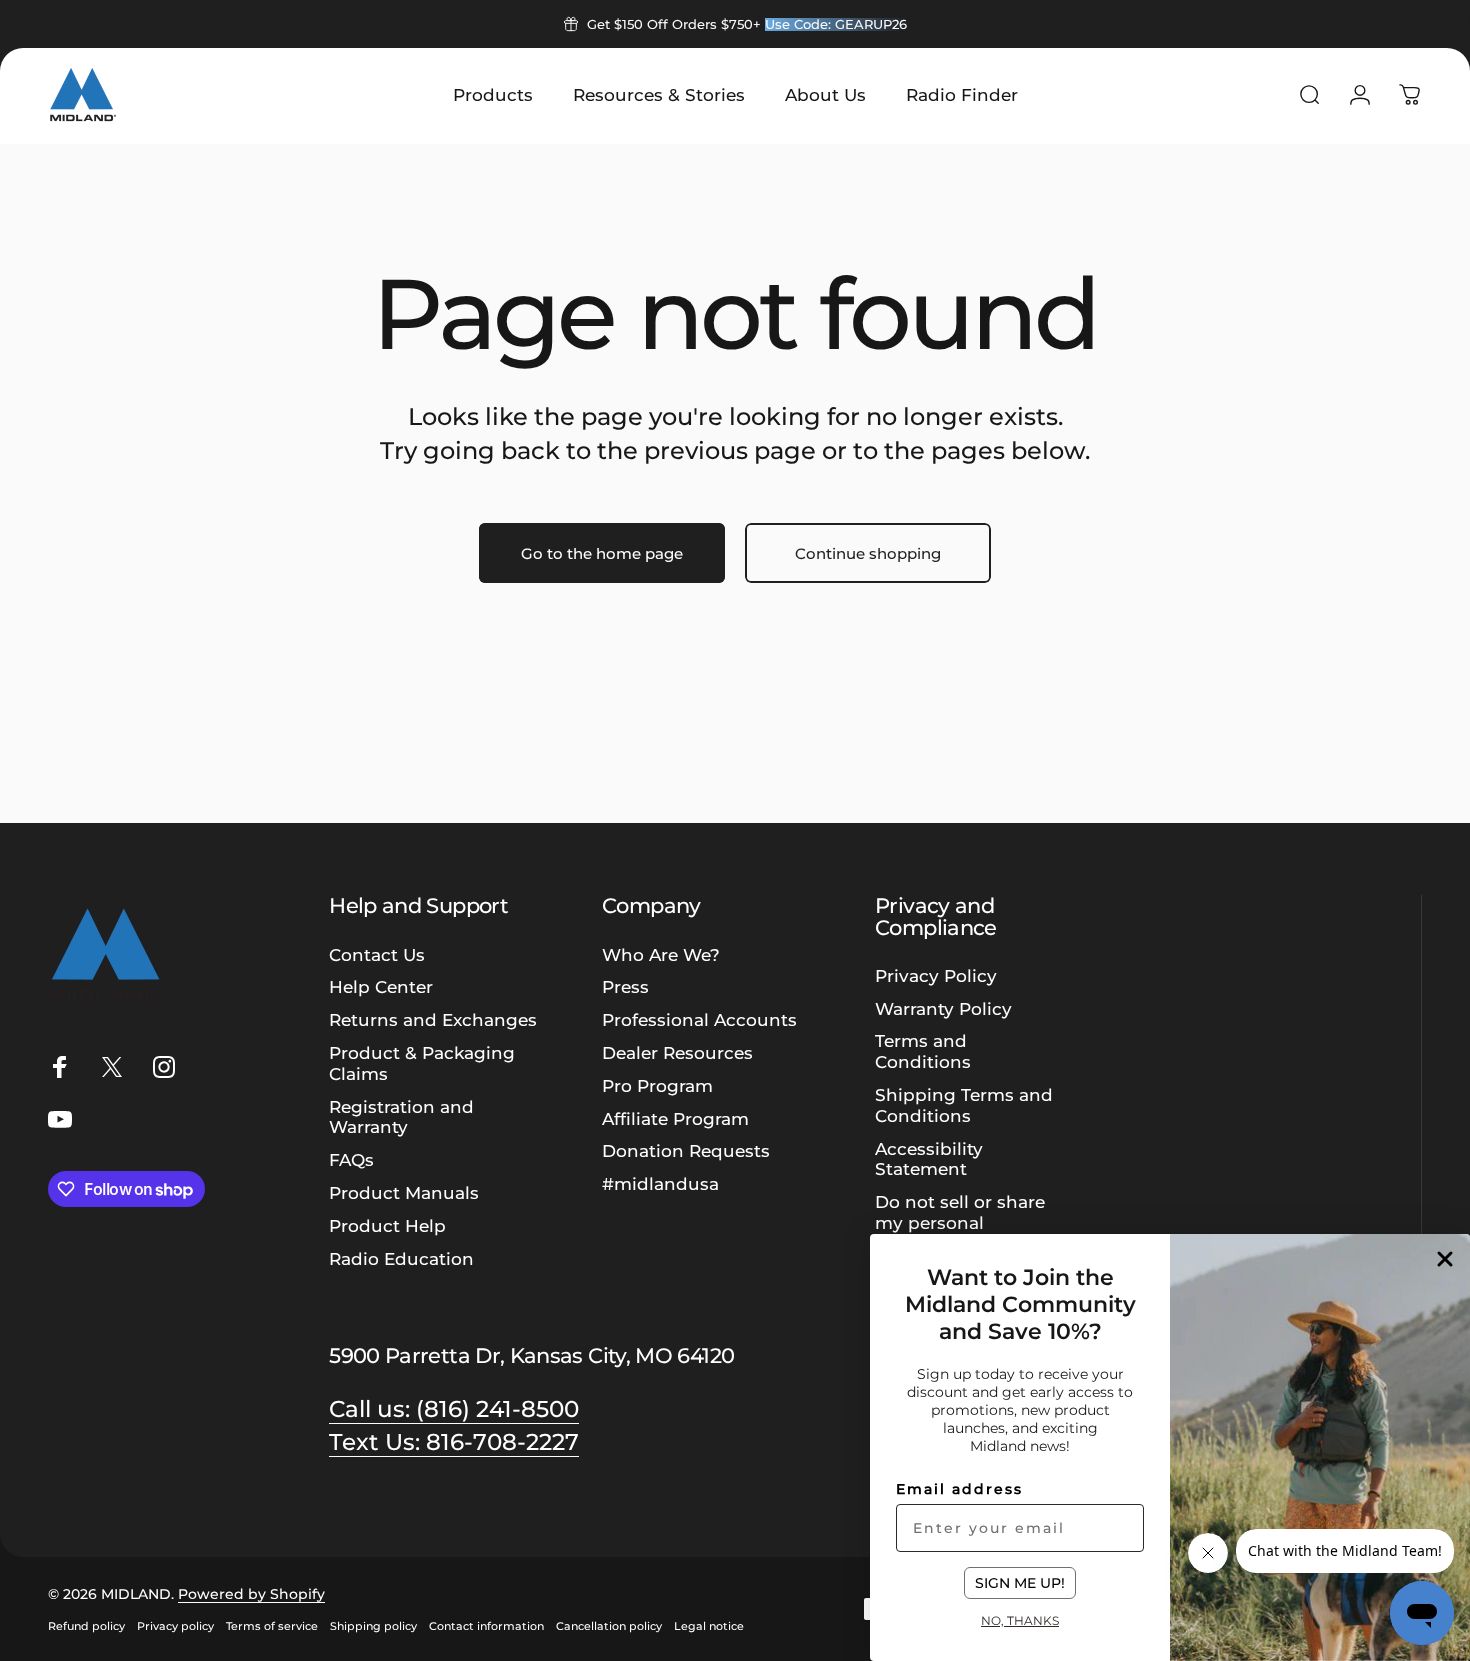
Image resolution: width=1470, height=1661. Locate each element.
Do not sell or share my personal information (960, 1223)
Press (625, 987)
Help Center (381, 987)
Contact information (486, 1626)
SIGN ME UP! (1020, 1583)
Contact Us (377, 955)
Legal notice (709, 1626)
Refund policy (86, 1626)
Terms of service (272, 1626)
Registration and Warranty (401, 1117)
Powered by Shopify (251, 1594)
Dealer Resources (677, 1053)
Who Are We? (661, 955)
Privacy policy (175, 1626)
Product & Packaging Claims (422, 1063)
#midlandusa (660, 1184)
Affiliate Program (675, 1119)
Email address (959, 1489)
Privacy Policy (936, 976)
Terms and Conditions (923, 1051)
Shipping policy (373, 1626)
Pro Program (657, 1086)
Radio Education (401, 1259)
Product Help (387, 1226)
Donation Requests (686, 1151)
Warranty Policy (943, 1009)
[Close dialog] (1445, 1259)
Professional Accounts (699, 1020)
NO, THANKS (1020, 1620)
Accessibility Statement (929, 1159)
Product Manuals (404, 1193)
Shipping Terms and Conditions (964, 1105)
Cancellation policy (609, 1626)
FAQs (351, 1160)
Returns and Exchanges (433, 1020)
